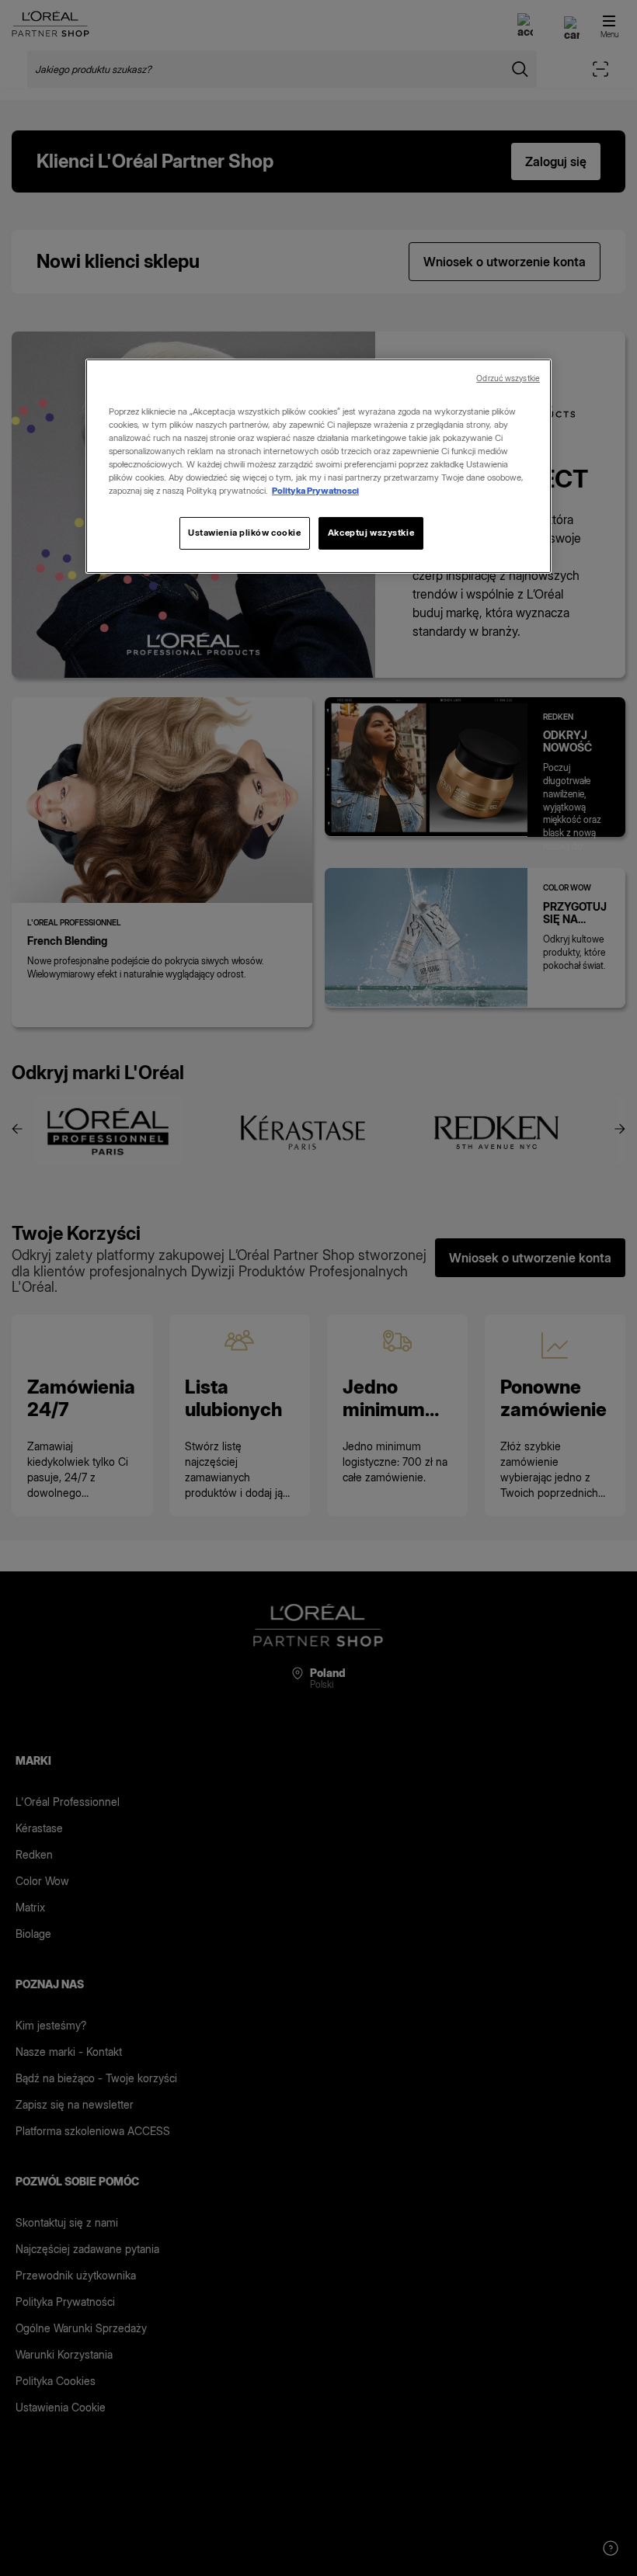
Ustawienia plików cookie (245, 533)
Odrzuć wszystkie (508, 378)
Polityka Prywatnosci (315, 491)
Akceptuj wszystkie (371, 533)
